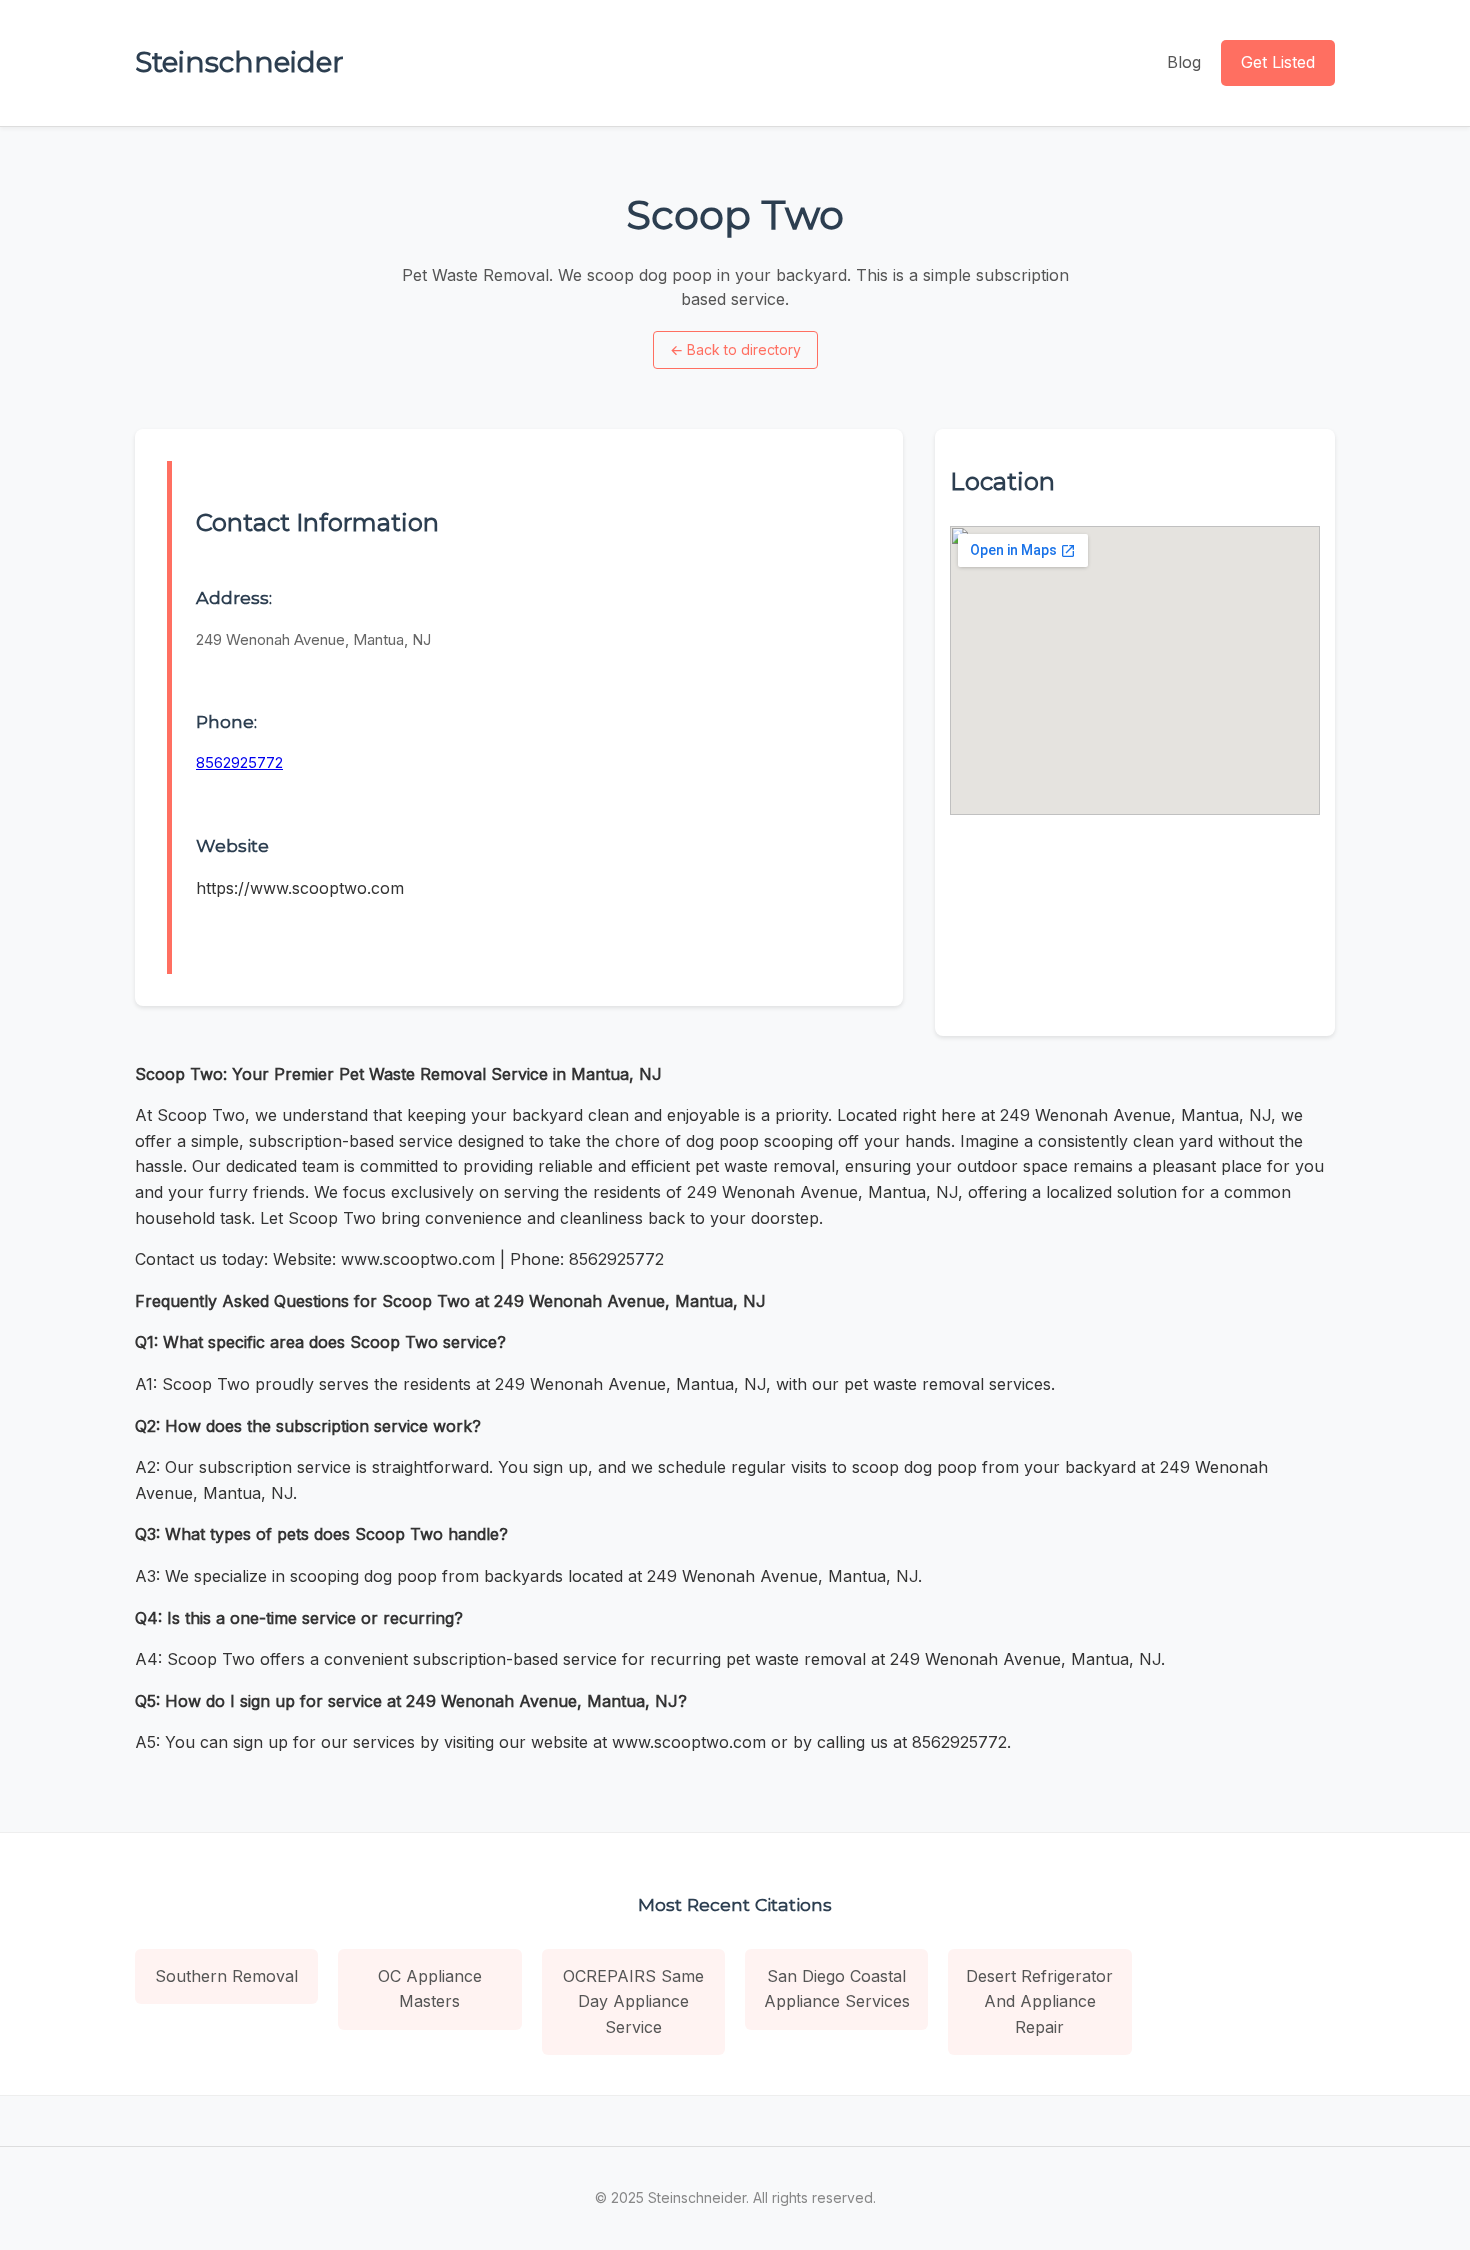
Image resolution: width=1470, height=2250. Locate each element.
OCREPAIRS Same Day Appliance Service (633, 2001)
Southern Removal (226, 1976)
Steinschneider (239, 62)
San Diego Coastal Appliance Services (837, 1989)
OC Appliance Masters (430, 1989)
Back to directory (735, 349)
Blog (1184, 62)
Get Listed (1278, 62)
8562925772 (239, 762)
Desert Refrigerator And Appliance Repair (1039, 2001)
